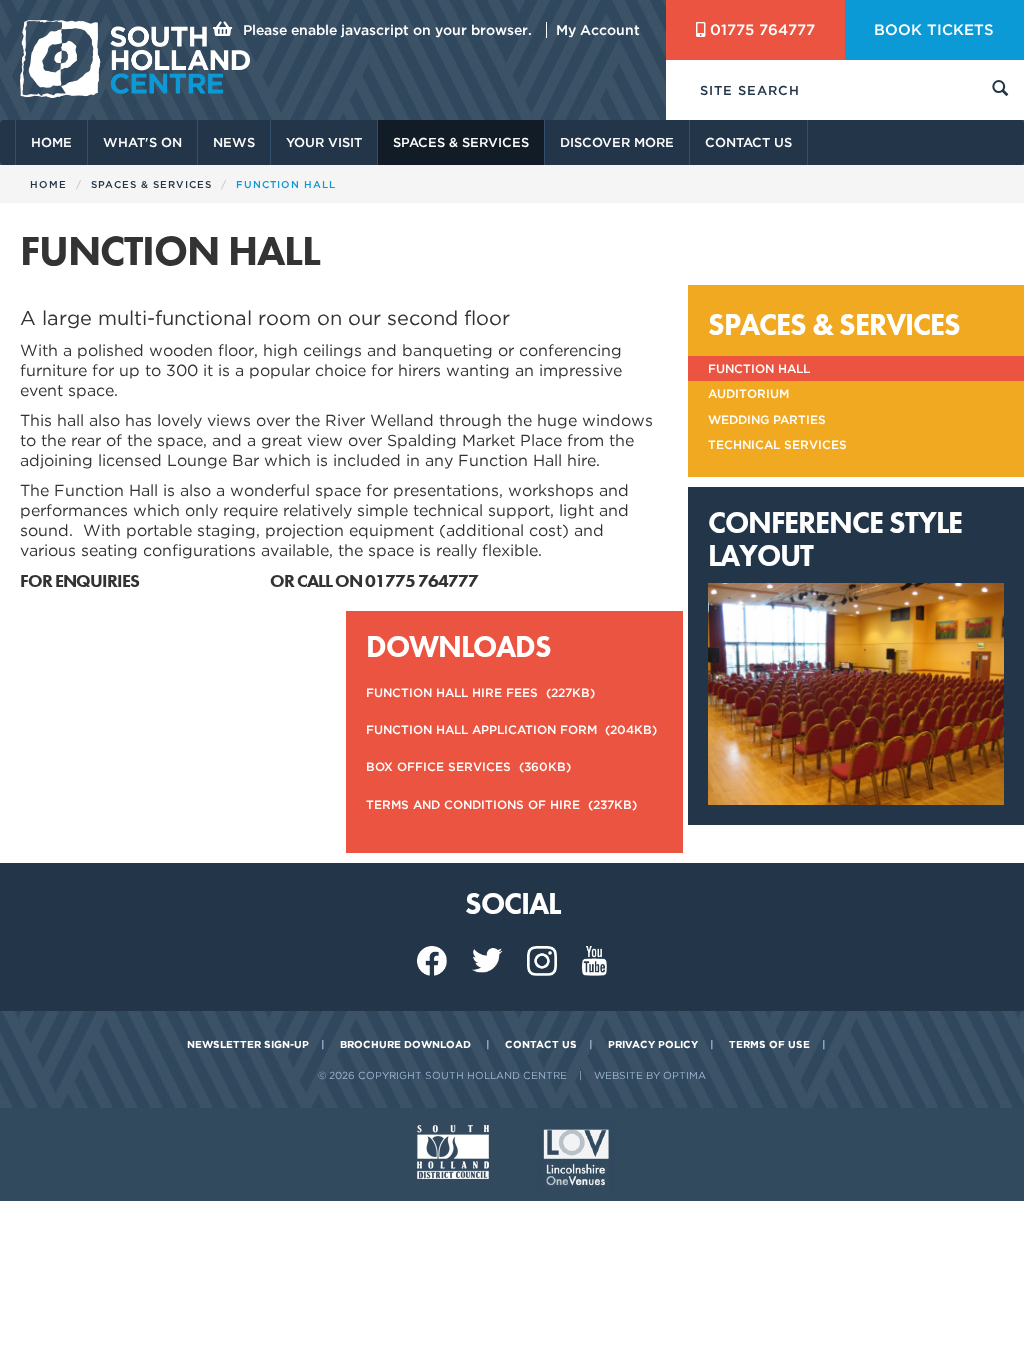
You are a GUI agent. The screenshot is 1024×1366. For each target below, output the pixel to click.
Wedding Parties (767, 419)
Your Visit (324, 142)
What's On (142, 142)
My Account (598, 30)
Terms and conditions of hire (501, 804)
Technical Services (777, 444)
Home (51, 142)
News (234, 142)
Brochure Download (405, 1044)
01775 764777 (762, 30)
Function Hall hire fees (480, 692)
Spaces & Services (461, 142)
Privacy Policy (653, 1044)
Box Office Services (468, 766)
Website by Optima (650, 1075)
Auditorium (748, 393)
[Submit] (1000, 90)
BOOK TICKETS (934, 30)
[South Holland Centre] (135, 59)
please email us (206, 580)
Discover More (617, 142)
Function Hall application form (511, 729)
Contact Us (748, 142)
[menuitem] (51, 142)
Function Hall (759, 368)
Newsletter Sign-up (248, 1044)
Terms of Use (769, 1044)
